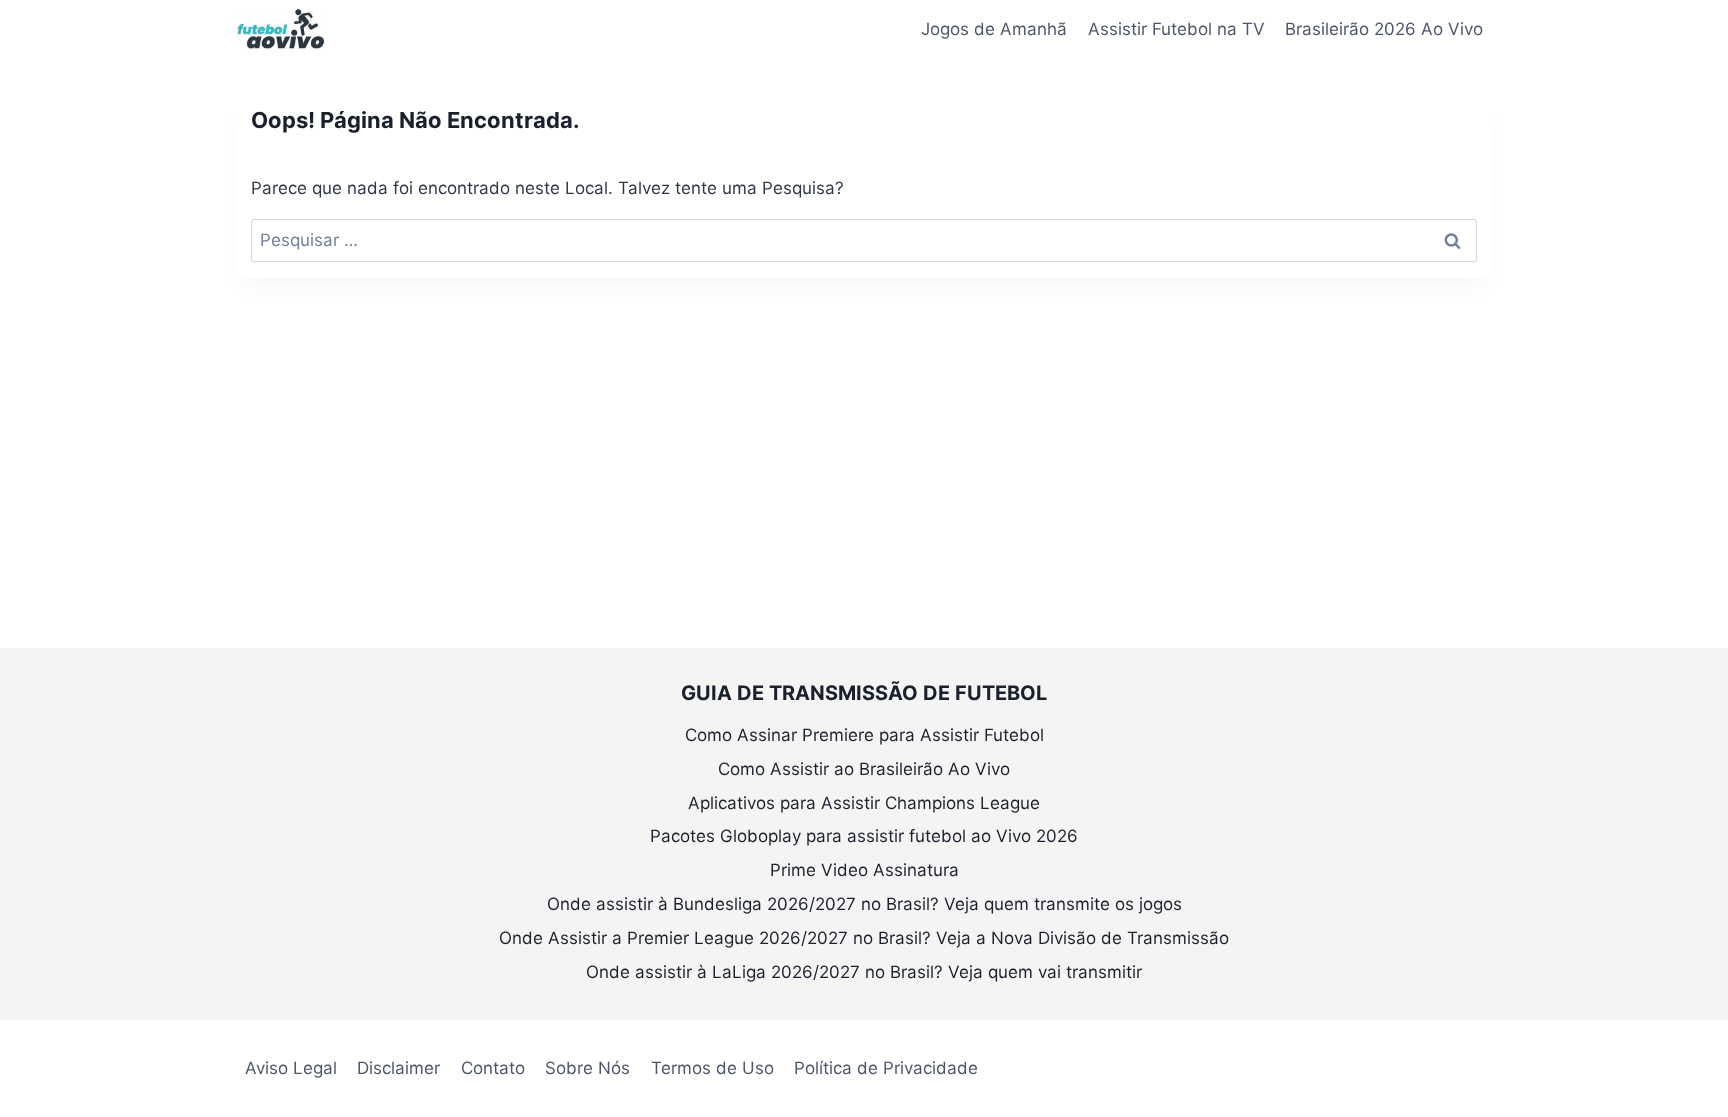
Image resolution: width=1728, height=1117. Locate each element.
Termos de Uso (712, 1068)
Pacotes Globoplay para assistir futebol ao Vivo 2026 (864, 836)
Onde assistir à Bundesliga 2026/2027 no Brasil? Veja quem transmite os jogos (864, 904)
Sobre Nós (587, 1068)
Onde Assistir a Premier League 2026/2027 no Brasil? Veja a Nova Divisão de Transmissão (864, 938)
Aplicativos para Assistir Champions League (864, 803)
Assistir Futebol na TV (1176, 29)
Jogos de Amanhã (994, 29)
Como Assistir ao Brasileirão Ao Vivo (864, 769)
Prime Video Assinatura (864, 870)
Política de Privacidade (886, 1068)
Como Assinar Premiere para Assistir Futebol (864, 735)
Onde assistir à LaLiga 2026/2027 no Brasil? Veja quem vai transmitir (864, 972)
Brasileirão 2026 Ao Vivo (1384, 29)
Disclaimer (398, 1068)
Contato (493, 1068)
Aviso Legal (291, 1068)
